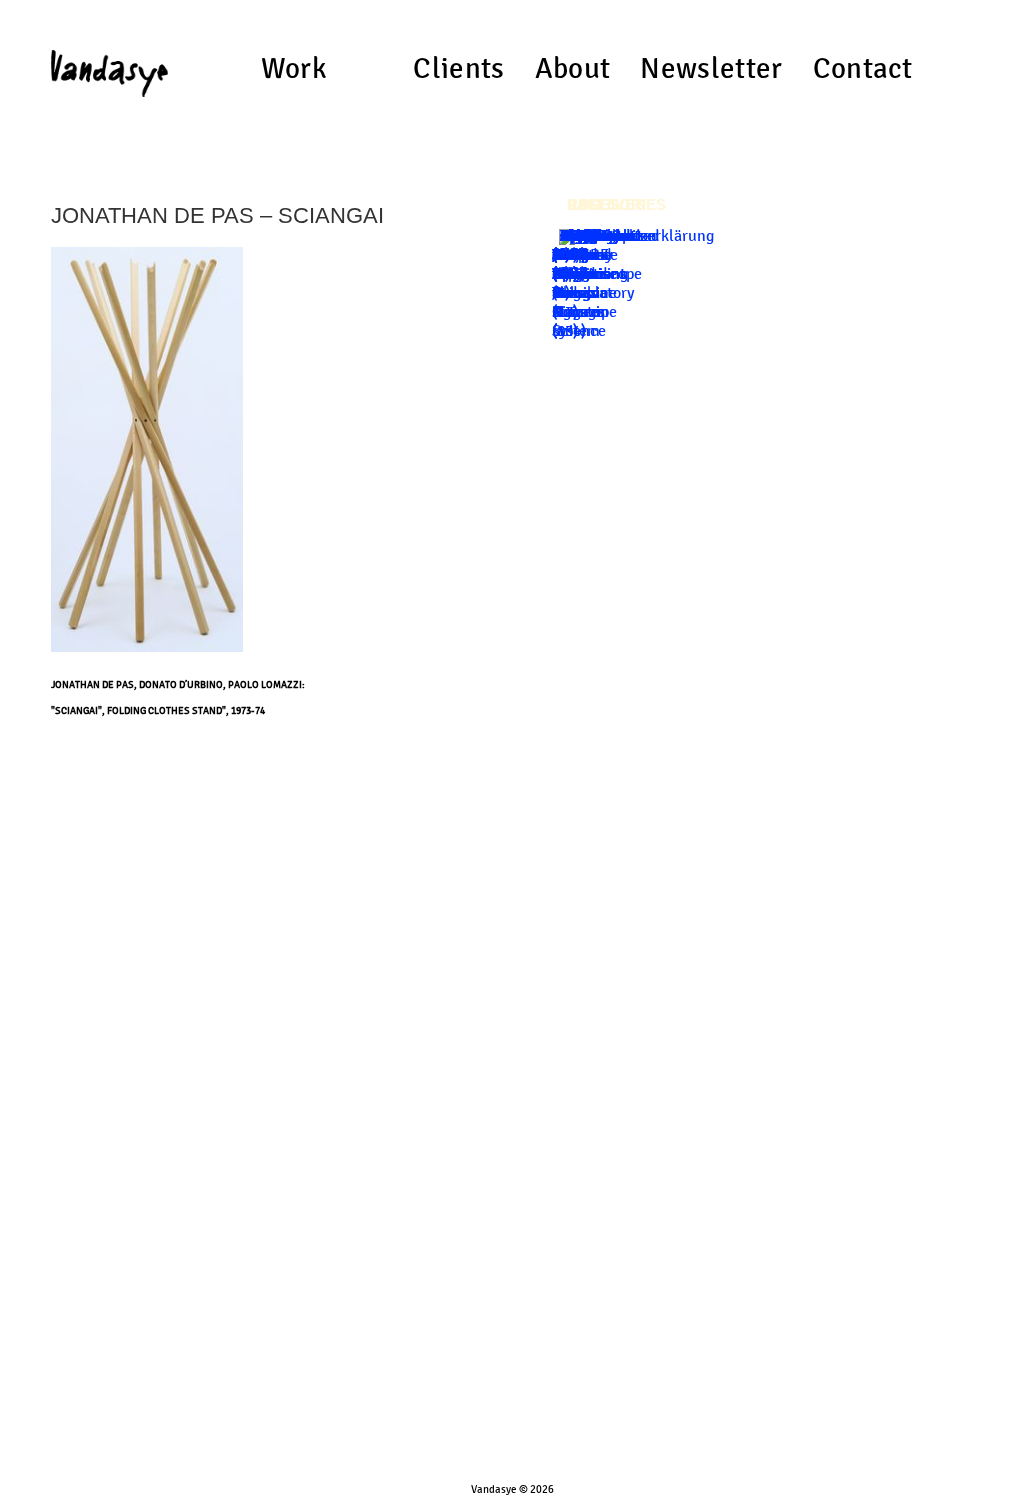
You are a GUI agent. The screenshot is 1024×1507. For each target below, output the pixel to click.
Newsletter (711, 69)
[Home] (109, 65)
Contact (863, 69)
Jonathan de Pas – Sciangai (217, 215)
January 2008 (583, 245)
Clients (458, 69)
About (573, 69)
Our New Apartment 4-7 (589, 273)
